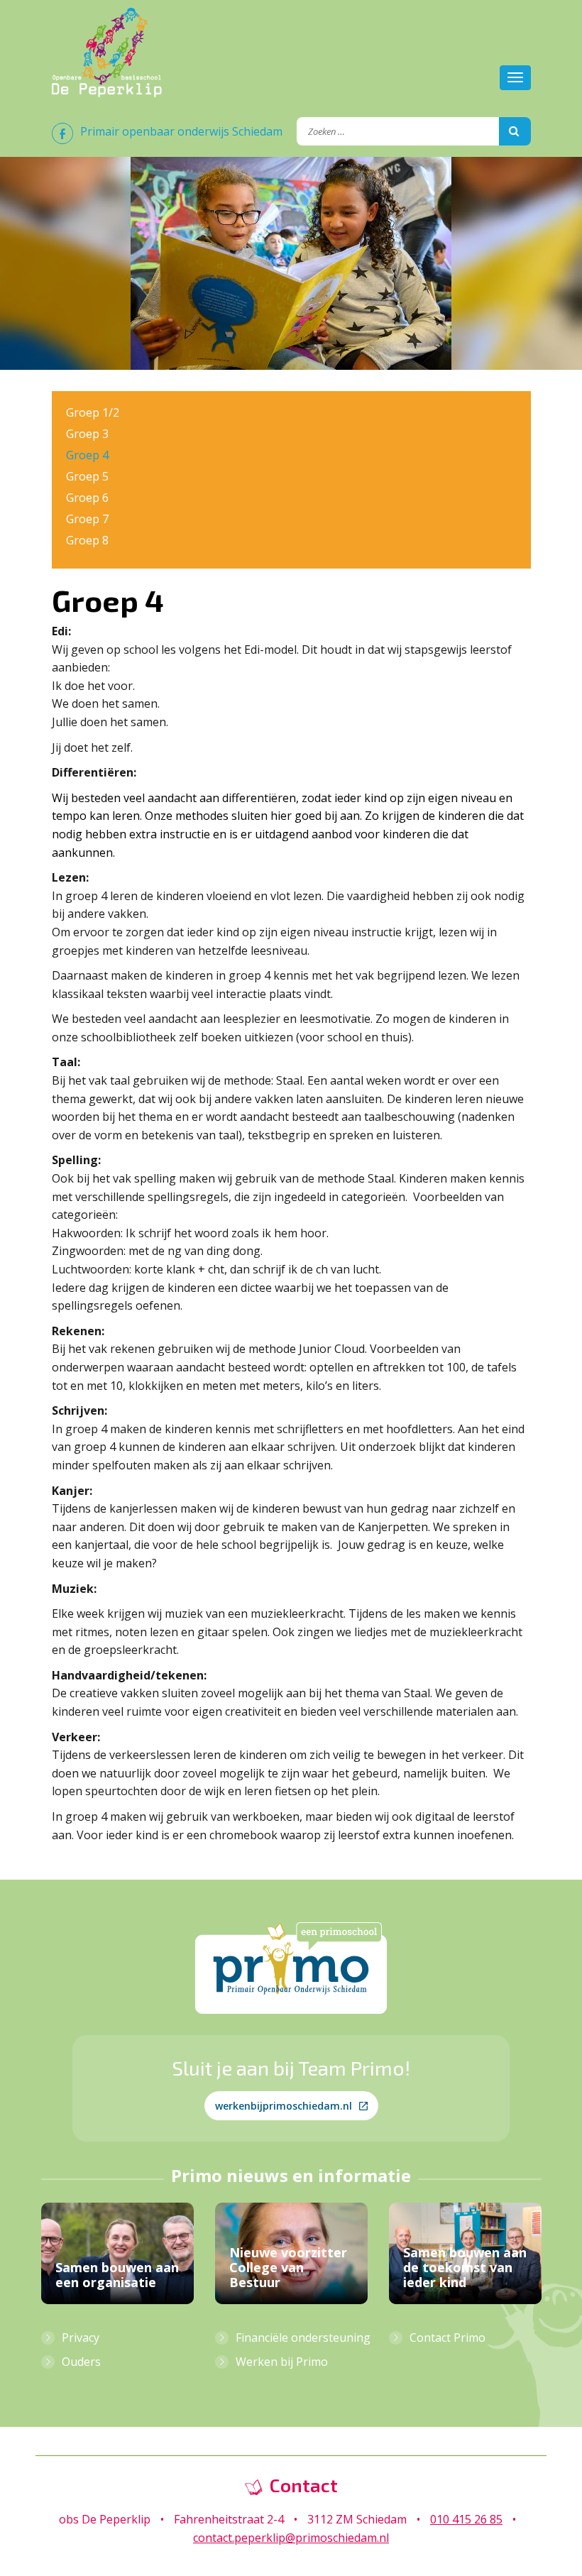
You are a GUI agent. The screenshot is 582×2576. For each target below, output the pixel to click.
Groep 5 (87, 476)
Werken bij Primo (282, 2362)
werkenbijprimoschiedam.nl (284, 2106)
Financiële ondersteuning (303, 2337)
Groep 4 (87, 455)
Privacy (81, 2337)
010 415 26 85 (466, 2519)
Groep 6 (87, 498)
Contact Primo (448, 2337)
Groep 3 (87, 434)
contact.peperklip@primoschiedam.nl (291, 2538)
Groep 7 (87, 519)
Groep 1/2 (93, 412)
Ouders (81, 2362)
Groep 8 (87, 540)
